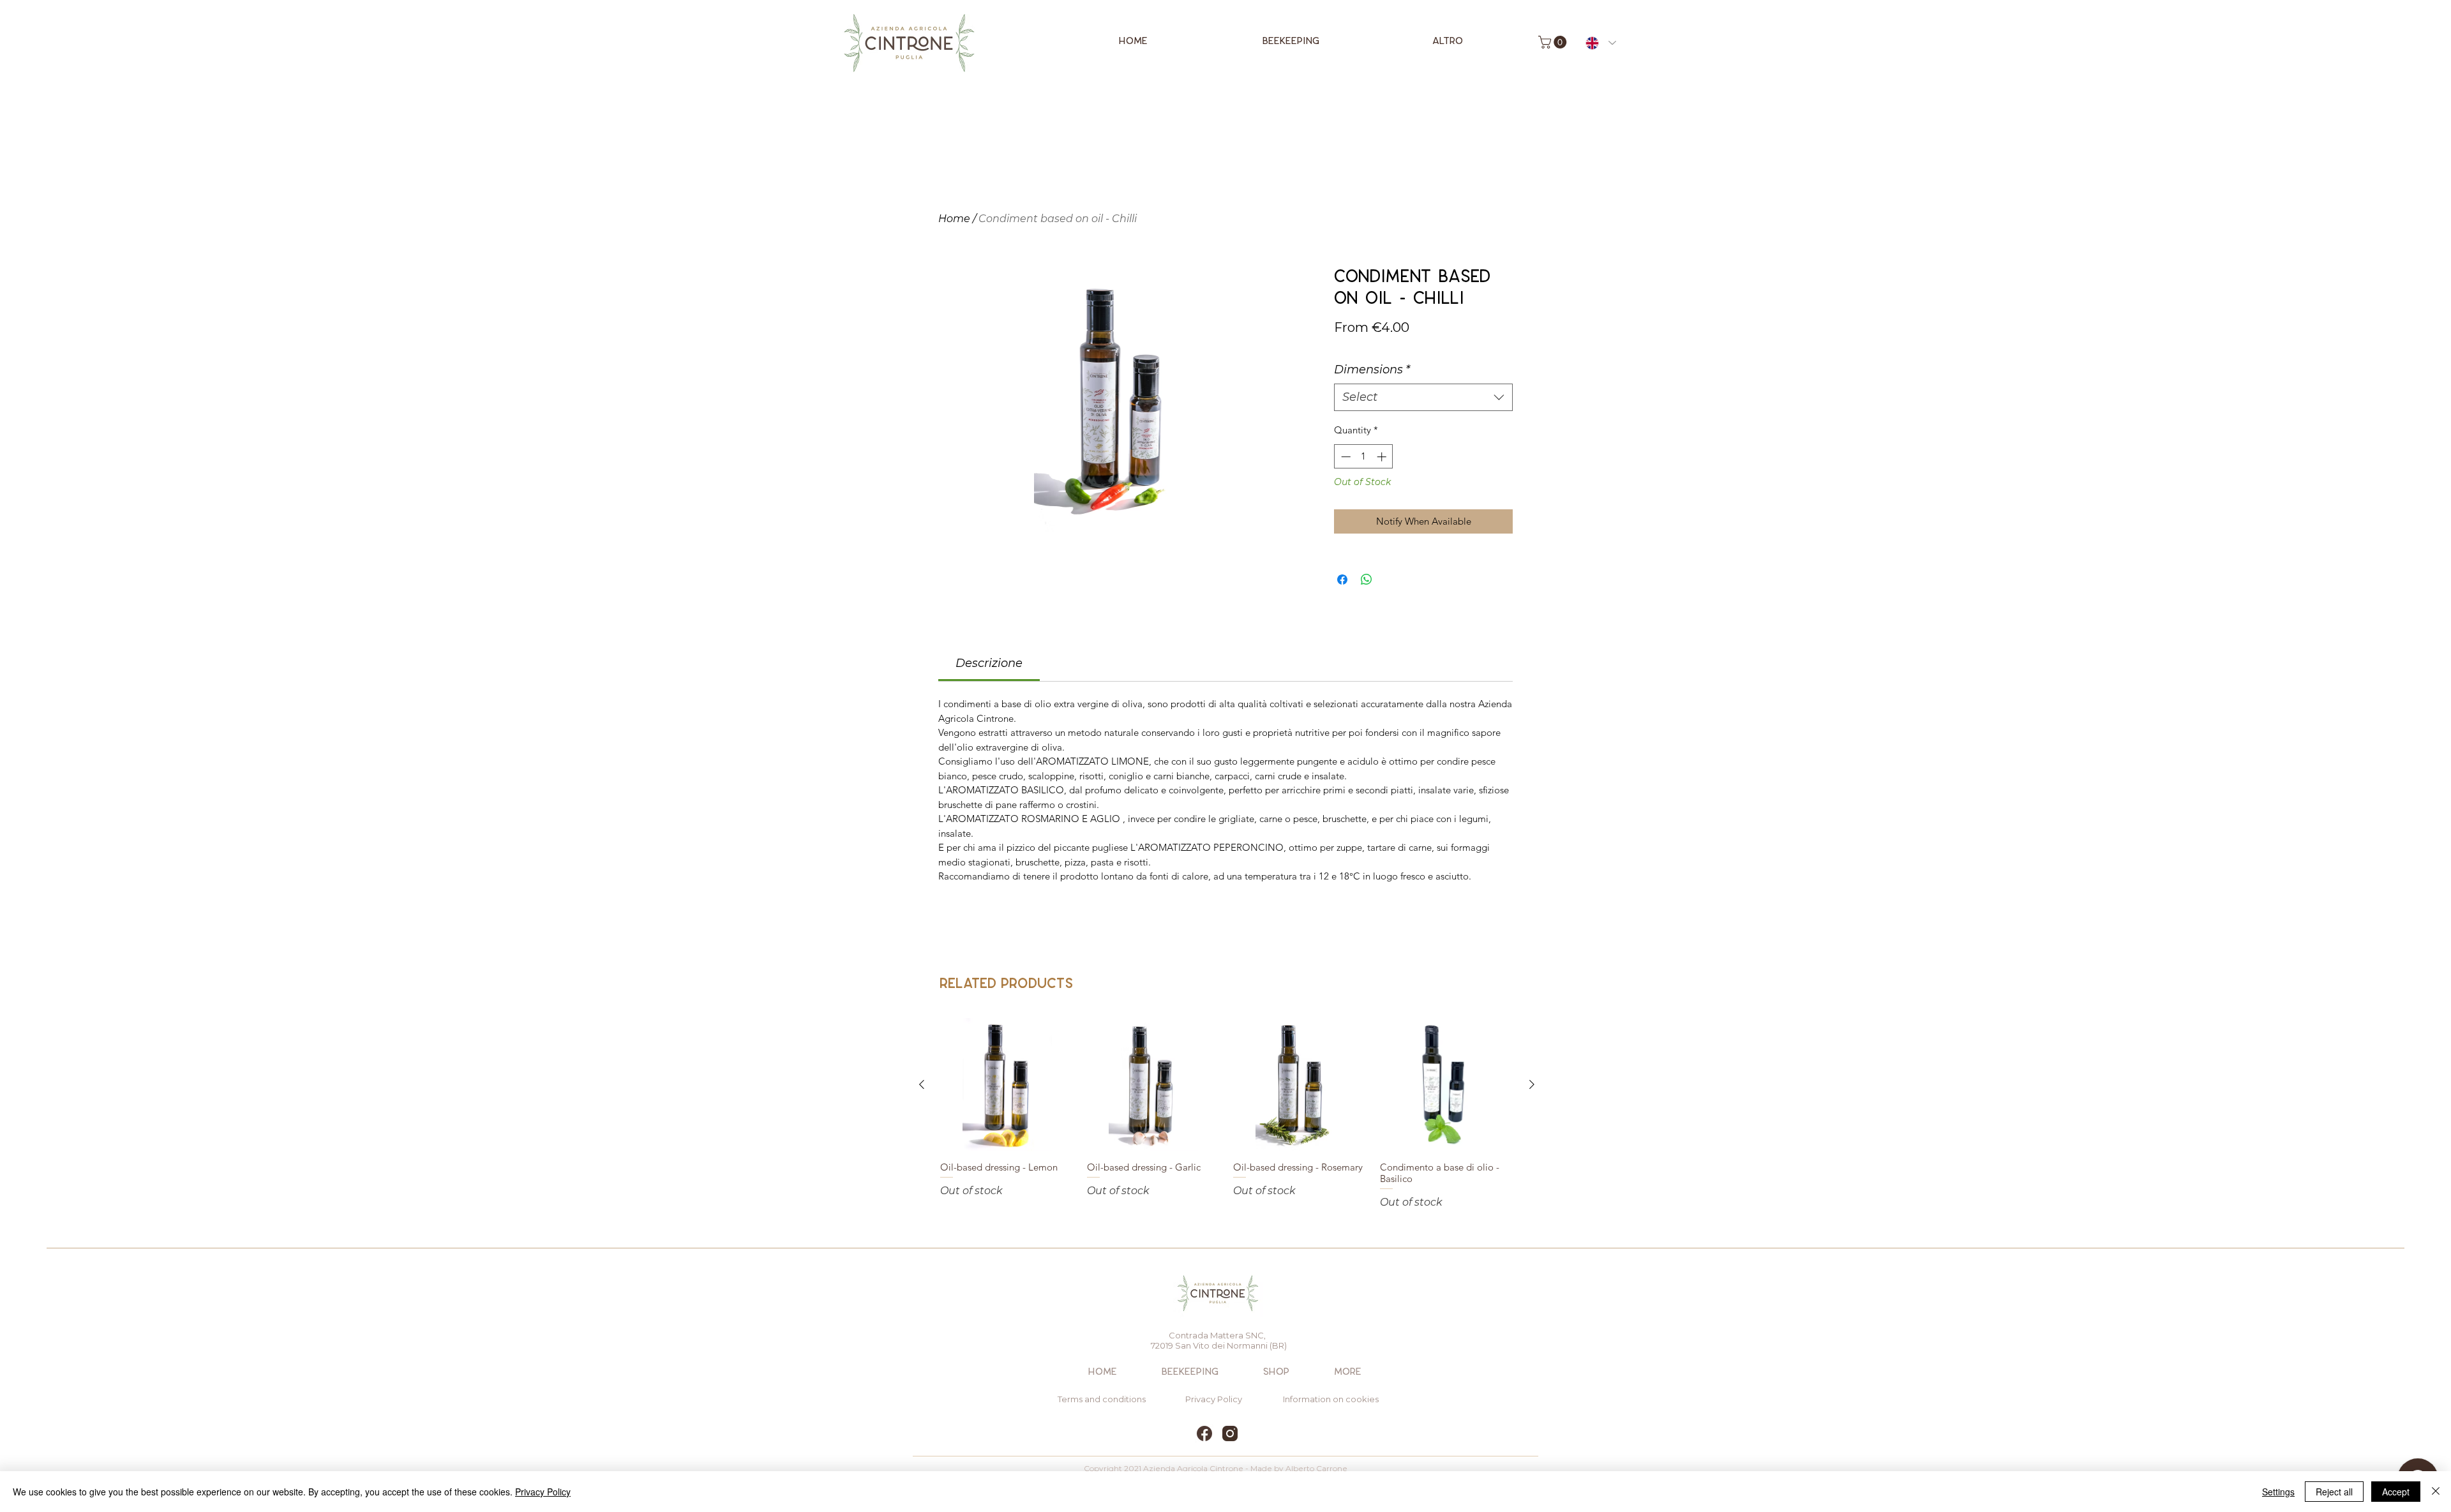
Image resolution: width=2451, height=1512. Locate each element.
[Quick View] (1007, 1085)
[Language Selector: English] (1601, 43)
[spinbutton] (1364, 457)
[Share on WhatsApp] (1367, 580)
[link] (989, 663)
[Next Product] (1532, 1084)
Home (954, 219)
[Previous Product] (922, 1084)
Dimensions (1372, 370)
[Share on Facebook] (1342, 580)
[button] (1554, 42)
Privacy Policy (543, 1492)
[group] (1227, 1114)
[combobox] (1423, 397)
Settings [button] (2278, 1492)
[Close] (2436, 1492)
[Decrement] (1345, 457)
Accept (2396, 1492)
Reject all (2334, 1492)
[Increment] (1383, 457)
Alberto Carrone (1316, 1468)
